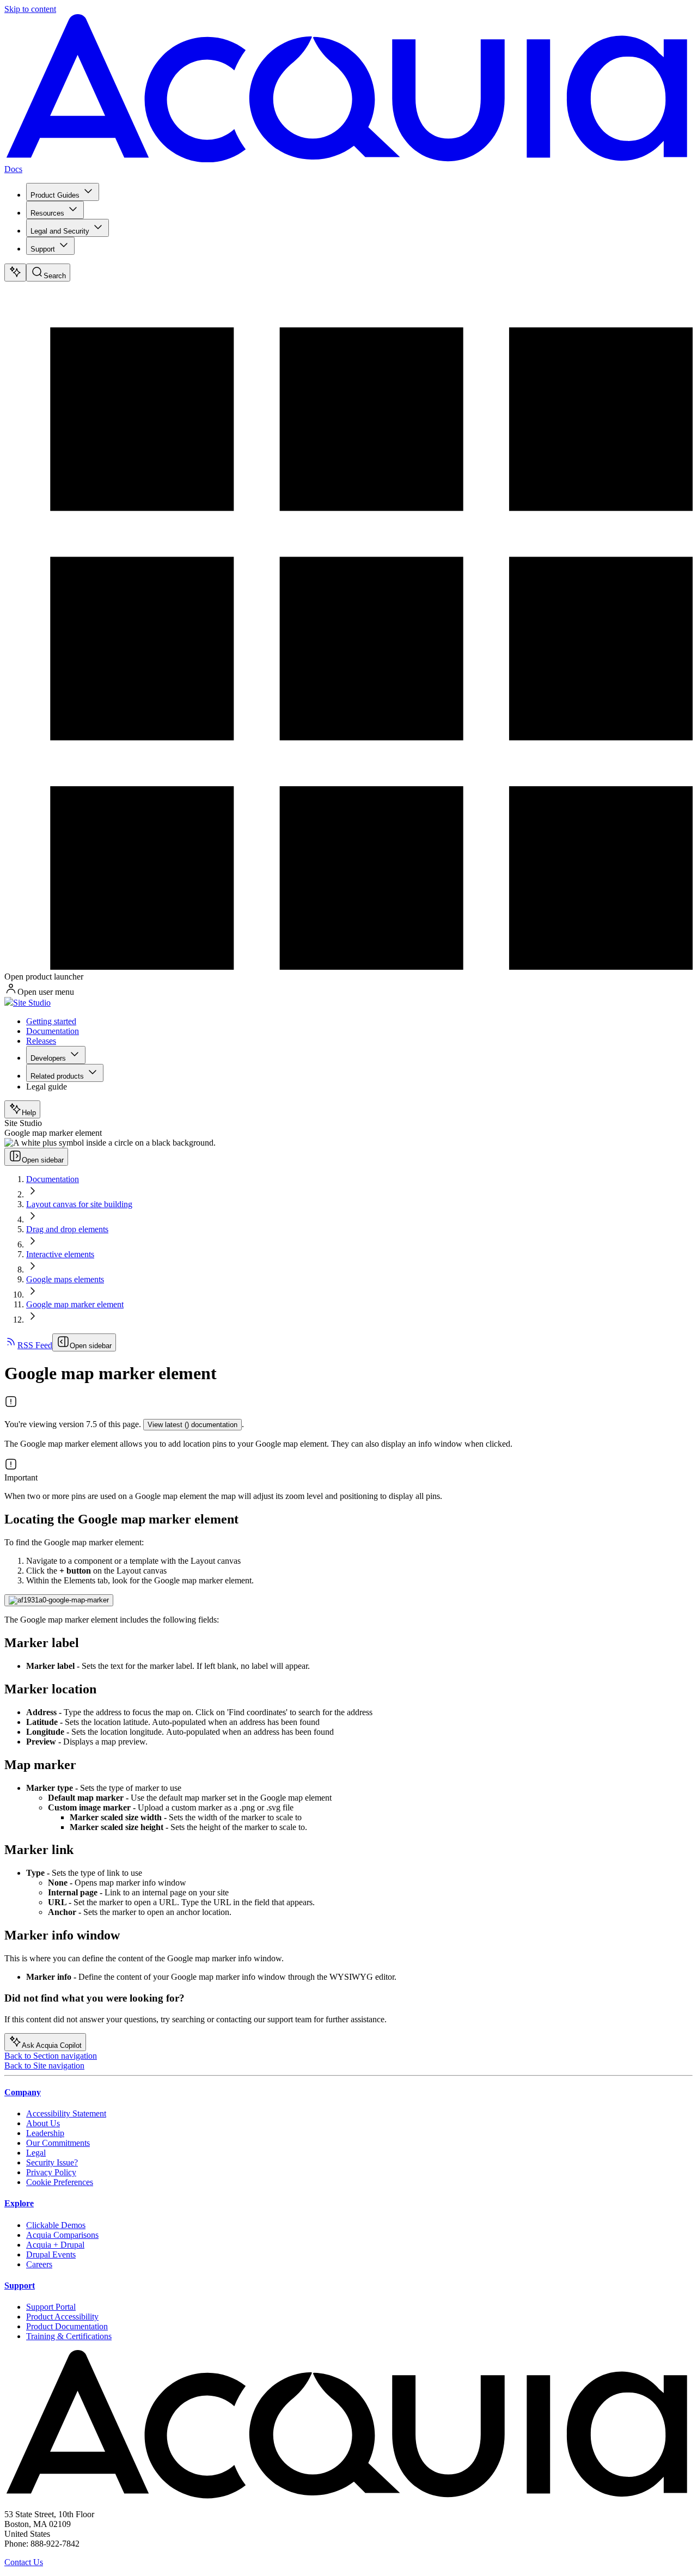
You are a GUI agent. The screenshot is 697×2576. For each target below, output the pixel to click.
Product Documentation (67, 2326)
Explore (19, 2203)
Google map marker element (75, 1304)
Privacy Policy (51, 2172)
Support (43, 249)
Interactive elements (60, 1254)
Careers (39, 2264)
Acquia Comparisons (62, 2235)
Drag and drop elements (67, 1229)
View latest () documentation (192, 1425)
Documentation (53, 1031)
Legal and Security (60, 231)
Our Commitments (58, 2143)
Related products (57, 1076)
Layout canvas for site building (79, 1204)
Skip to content (30, 9)
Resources (47, 213)
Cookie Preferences (60, 2182)
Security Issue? (52, 2162)
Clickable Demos (56, 2225)
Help (29, 1113)
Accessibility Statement (66, 2113)
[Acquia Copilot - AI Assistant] (15, 273)
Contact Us (24, 2562)
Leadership (45, 2133)
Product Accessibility (62, 2317)
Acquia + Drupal (55, 2245)
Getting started (51, 1021)
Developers (48, 1058)
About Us (43, 2123)
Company (23, 2092)
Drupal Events (51, 2254)
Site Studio (32, 1003)
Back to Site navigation (44, 2066)
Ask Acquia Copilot (52, 2045)
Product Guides (55, 195)
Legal (36, 2153)
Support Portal (51, 2307)
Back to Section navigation (51, 2056)
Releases (41, 1041)
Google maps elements (65, 1279)
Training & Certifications (69, 2336)
